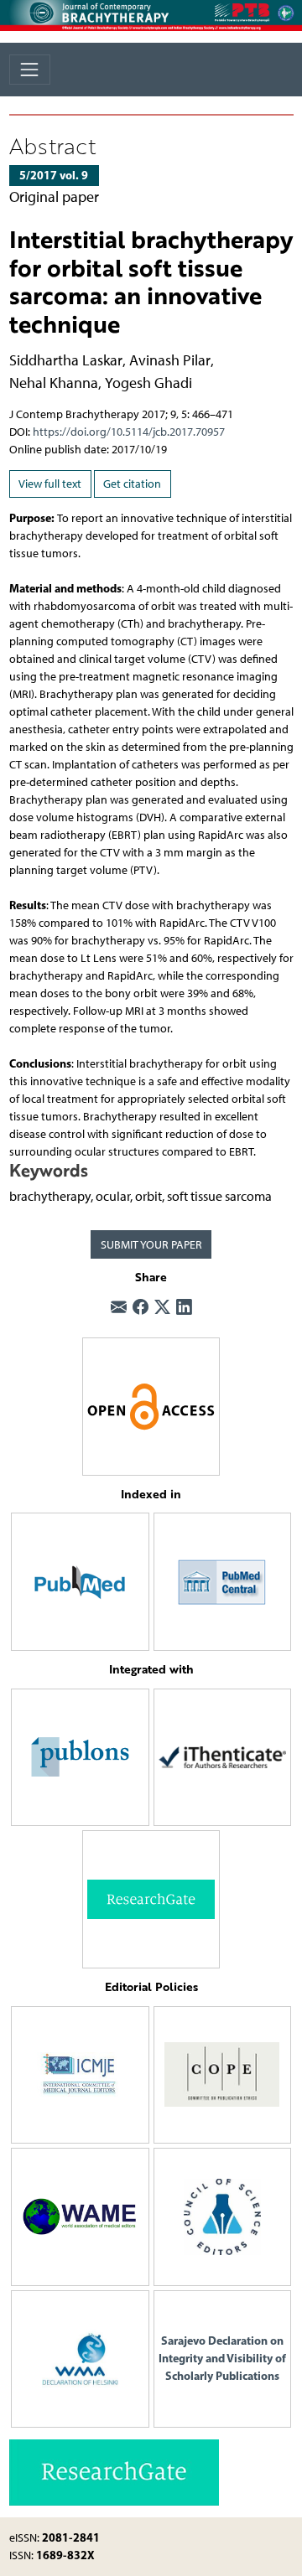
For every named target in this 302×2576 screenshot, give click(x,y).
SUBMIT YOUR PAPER (151, 1245)
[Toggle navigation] (30, 69)
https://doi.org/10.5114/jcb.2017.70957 (129, 432)
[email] (119, 1308)
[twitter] (162, 1308)
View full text (50, 484)
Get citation (132, 484)
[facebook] (141, 1308)
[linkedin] (184, 1308)
